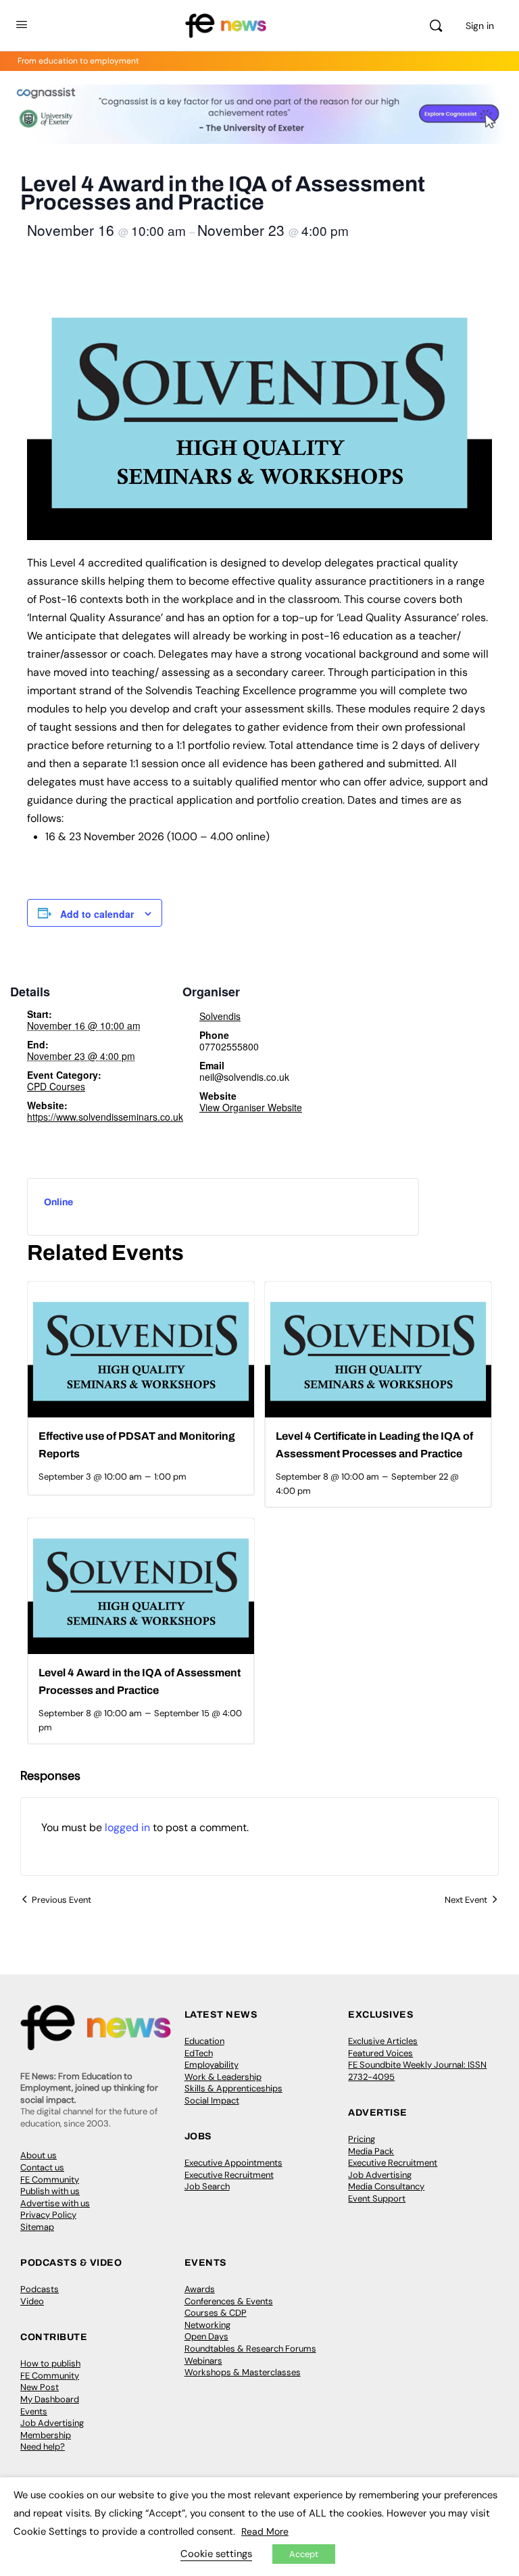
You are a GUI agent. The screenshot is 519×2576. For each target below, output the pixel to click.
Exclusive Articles (383, 2041)
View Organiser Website (251, 1107)
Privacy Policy (48, 2215)
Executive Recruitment (229, 2175)
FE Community (50, 2180)
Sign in (480, 26)
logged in (127, 1827)
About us (39, 2155)
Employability (212, 2065)
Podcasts (40, 2289)
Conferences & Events (229, 2301)
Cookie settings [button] (216, 2554)
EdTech (199, 2053)
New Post (40, 2387)
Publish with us (50, 2191)
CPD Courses (56, 1086)
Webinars (203, 2361)
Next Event (466, 1900)
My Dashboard (50, 2399)
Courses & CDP (216, 2313)
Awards (200, 2289)
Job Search (207, 2186)
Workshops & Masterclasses (243, 2372)
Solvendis (220, 1016)
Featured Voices (380, 2053)
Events (34, 2411)
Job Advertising (380, 2175)
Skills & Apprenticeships (233, 2088)
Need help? (43, 2447)
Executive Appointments (233, 2163)
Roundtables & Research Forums (250, 2349)
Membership (46, 2435)
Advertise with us (55, 2203)
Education (204, 2041)
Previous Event (61, 1900)
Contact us (42, 2167)
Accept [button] (304, 2554)
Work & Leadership (223, 2077)
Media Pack (371, 2151)
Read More (265, 2531)
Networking (207, 2325)
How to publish (50, 2363)
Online (58, 1202)
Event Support (377, 2198)
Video (32, 2301)
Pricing (362, 2139)
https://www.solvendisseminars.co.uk (105, 1117)
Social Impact (212, 2100)
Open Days (206, 2336)
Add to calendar (97, 914)
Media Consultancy (386, 2186)
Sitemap (37, 2227)
